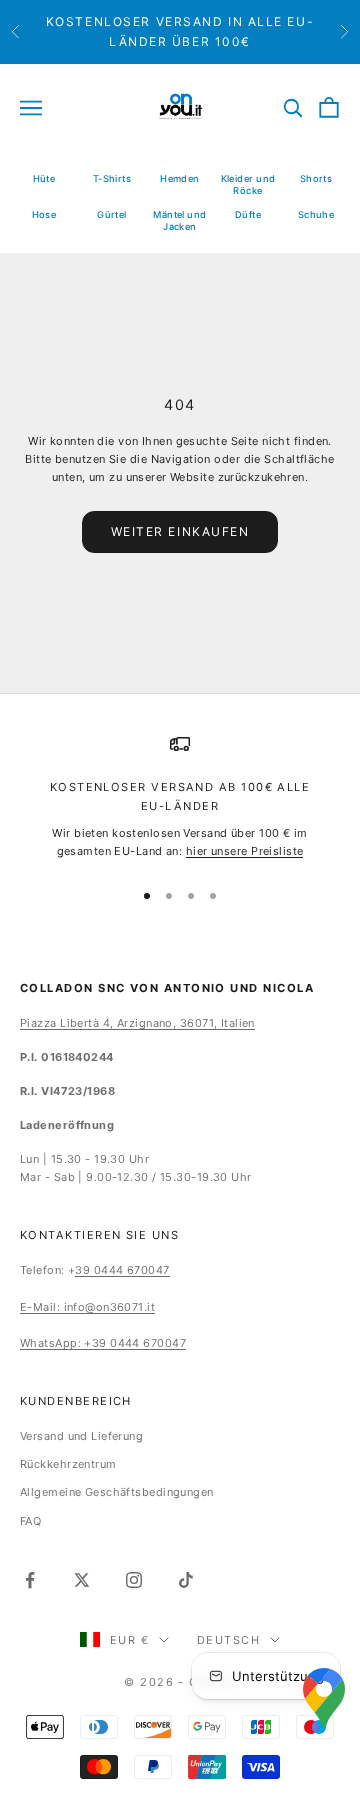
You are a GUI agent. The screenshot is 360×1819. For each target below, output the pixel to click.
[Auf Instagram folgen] (134, 1580)
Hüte (44, 178)
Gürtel (112, 214)
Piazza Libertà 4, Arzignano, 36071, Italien (137, 1023)
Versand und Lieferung (81, 1436)
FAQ (30, 1521)
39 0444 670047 (122, 1270)
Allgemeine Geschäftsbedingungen (117, 1492)
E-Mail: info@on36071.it (87, 1307)
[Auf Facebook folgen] (30, 1580)
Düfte (248, 214)
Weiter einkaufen (180, 531)
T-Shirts (112, 178)
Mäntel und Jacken (179, 220)
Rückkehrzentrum (68, 1464)
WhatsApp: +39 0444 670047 (103, 1343)
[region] (180, 797)
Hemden (180, 178)
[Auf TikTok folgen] (186, 1580)
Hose (44, 214)
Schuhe (316, 214)
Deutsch (228, 1640)
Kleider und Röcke (248, 184)
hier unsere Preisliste (245, 851)
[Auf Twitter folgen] (82, 1580)
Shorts (316, 178)
